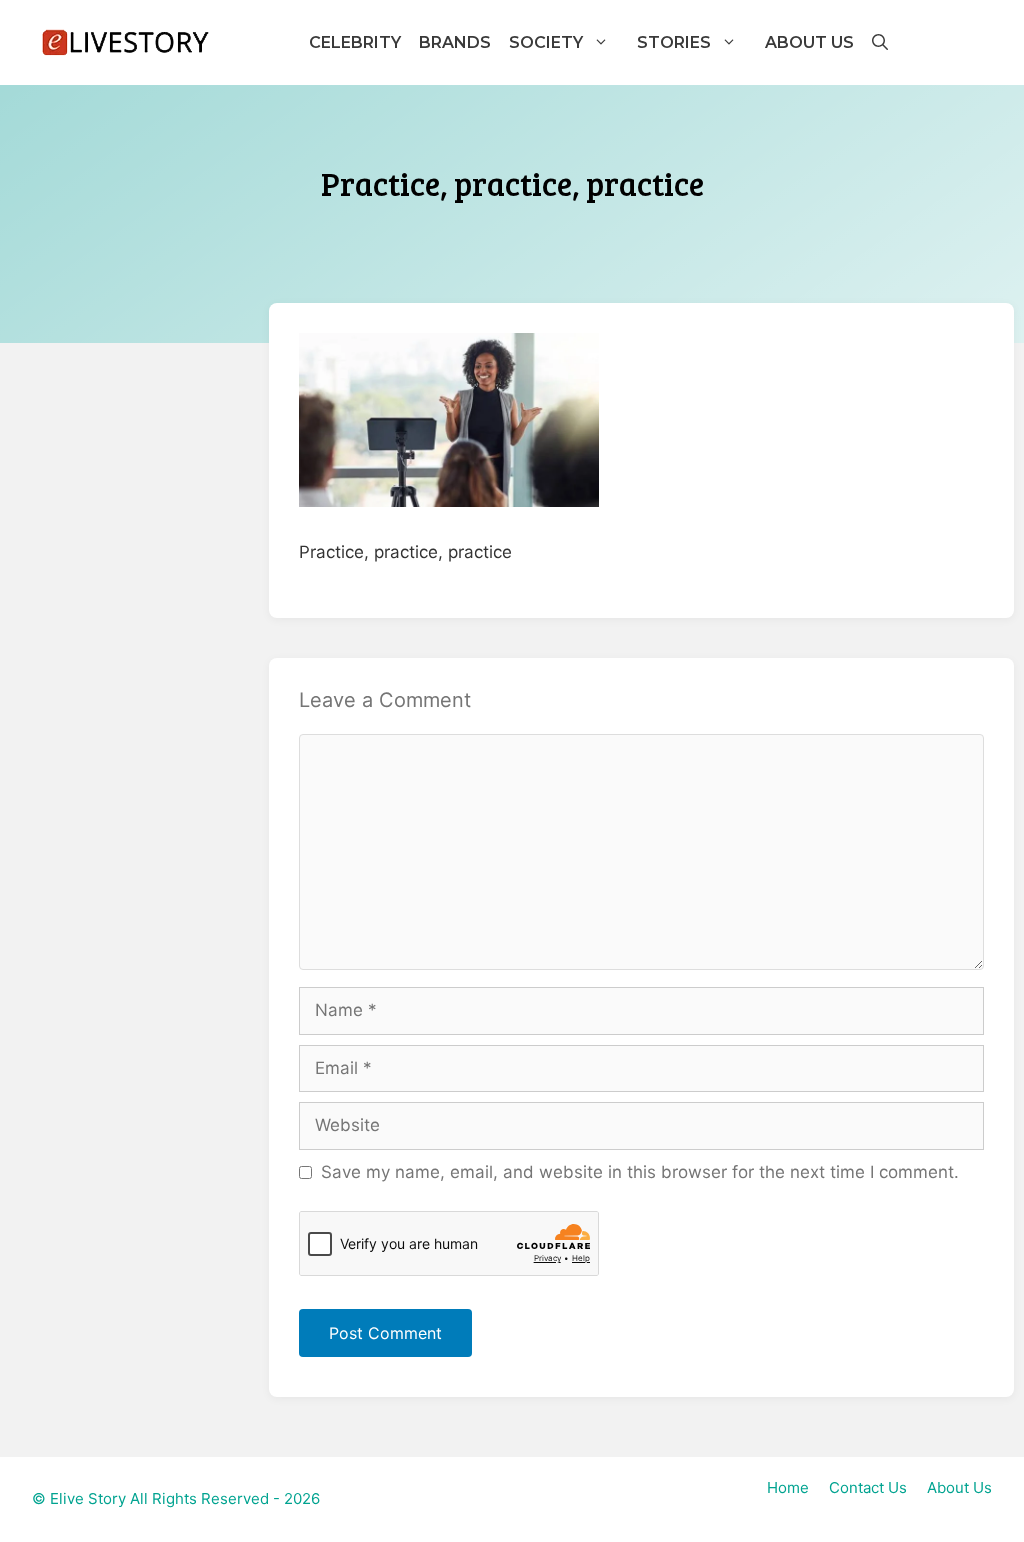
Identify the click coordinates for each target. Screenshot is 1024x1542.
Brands (455, 42)
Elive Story (88, 1498)
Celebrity (355, 42)
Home (788, 1487)
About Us (809, 42)
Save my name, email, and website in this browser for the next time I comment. (640, 1172)
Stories (674, 42)
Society (546, 42)
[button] (879, 42)
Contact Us (868, 1487)
